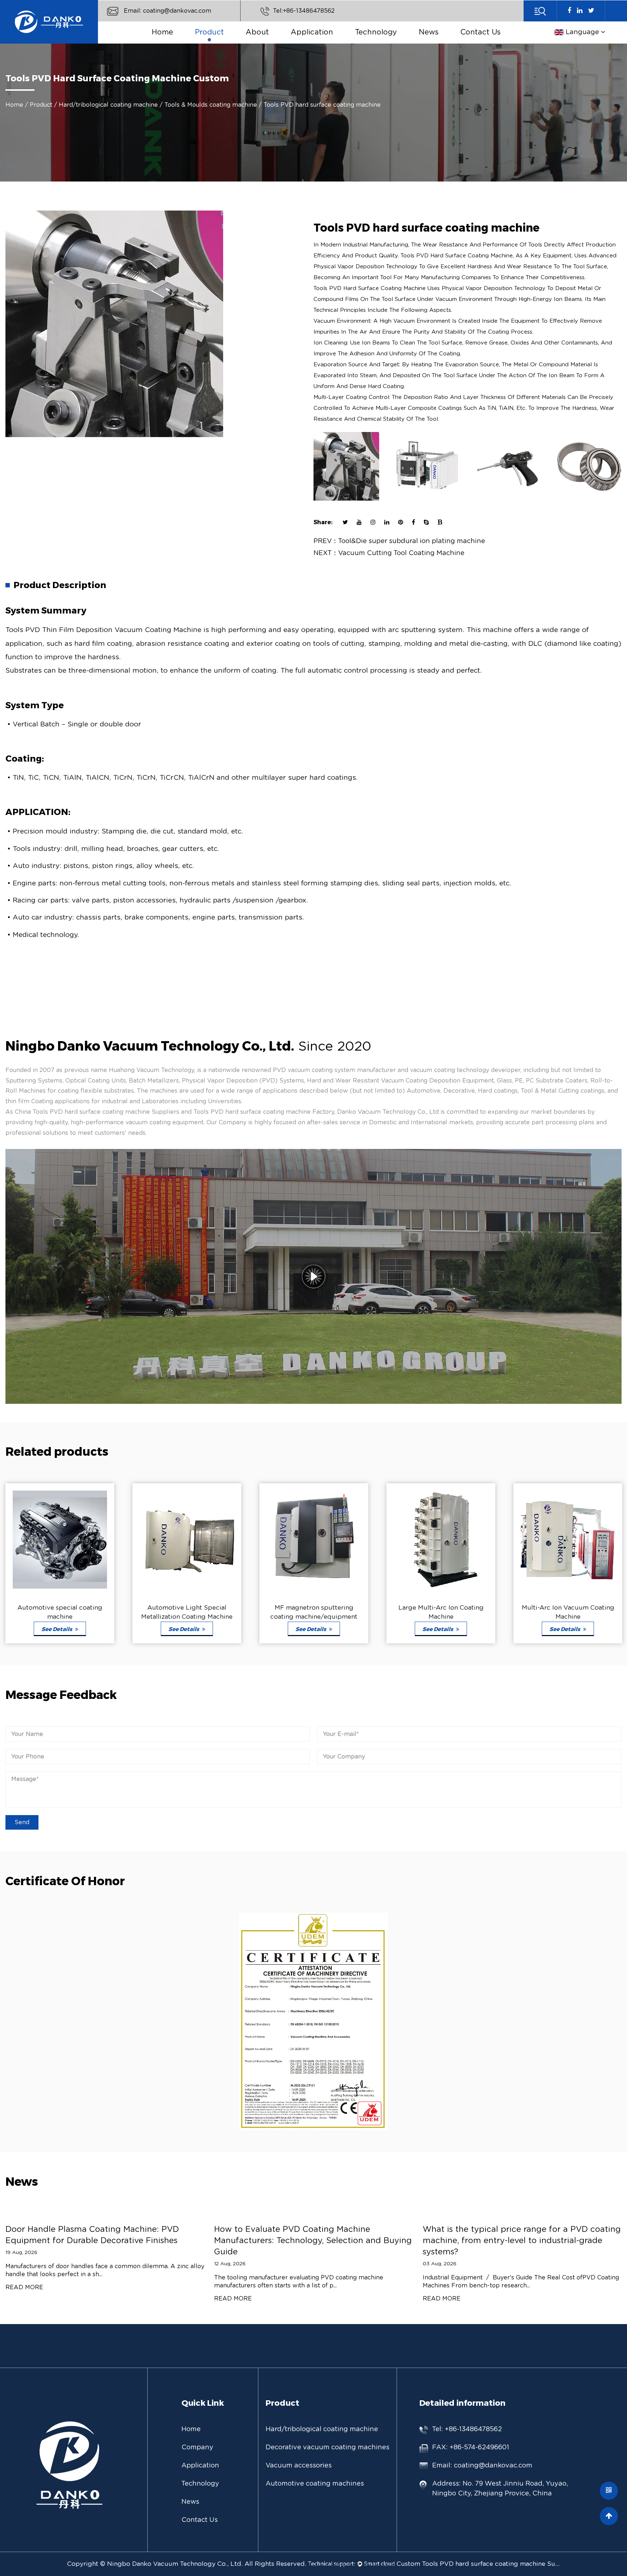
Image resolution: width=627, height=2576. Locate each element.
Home (162, 32)
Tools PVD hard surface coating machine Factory (264, 1112)
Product (209, 32)
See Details (89, 1629)
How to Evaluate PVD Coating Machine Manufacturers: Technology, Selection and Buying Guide (148, 2241)
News (429, 32)
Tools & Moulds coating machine (211, 105)
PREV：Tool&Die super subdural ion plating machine (399, 541)
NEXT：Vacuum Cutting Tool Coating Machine (389, 553)
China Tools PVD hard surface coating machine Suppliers (97, 1112)
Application (312, 32)
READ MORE (68, 2299)
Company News (451, 43)
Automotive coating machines (223, 40)
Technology (376, 32)
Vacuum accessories (299, 2466)
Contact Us (481, 32)
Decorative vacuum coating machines (225, 41)
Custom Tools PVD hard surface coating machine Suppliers (478, 2564)
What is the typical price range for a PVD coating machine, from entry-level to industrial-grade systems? (357, 2241)
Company (197, 2447)
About (257, 32)
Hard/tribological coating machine (228, 42)
